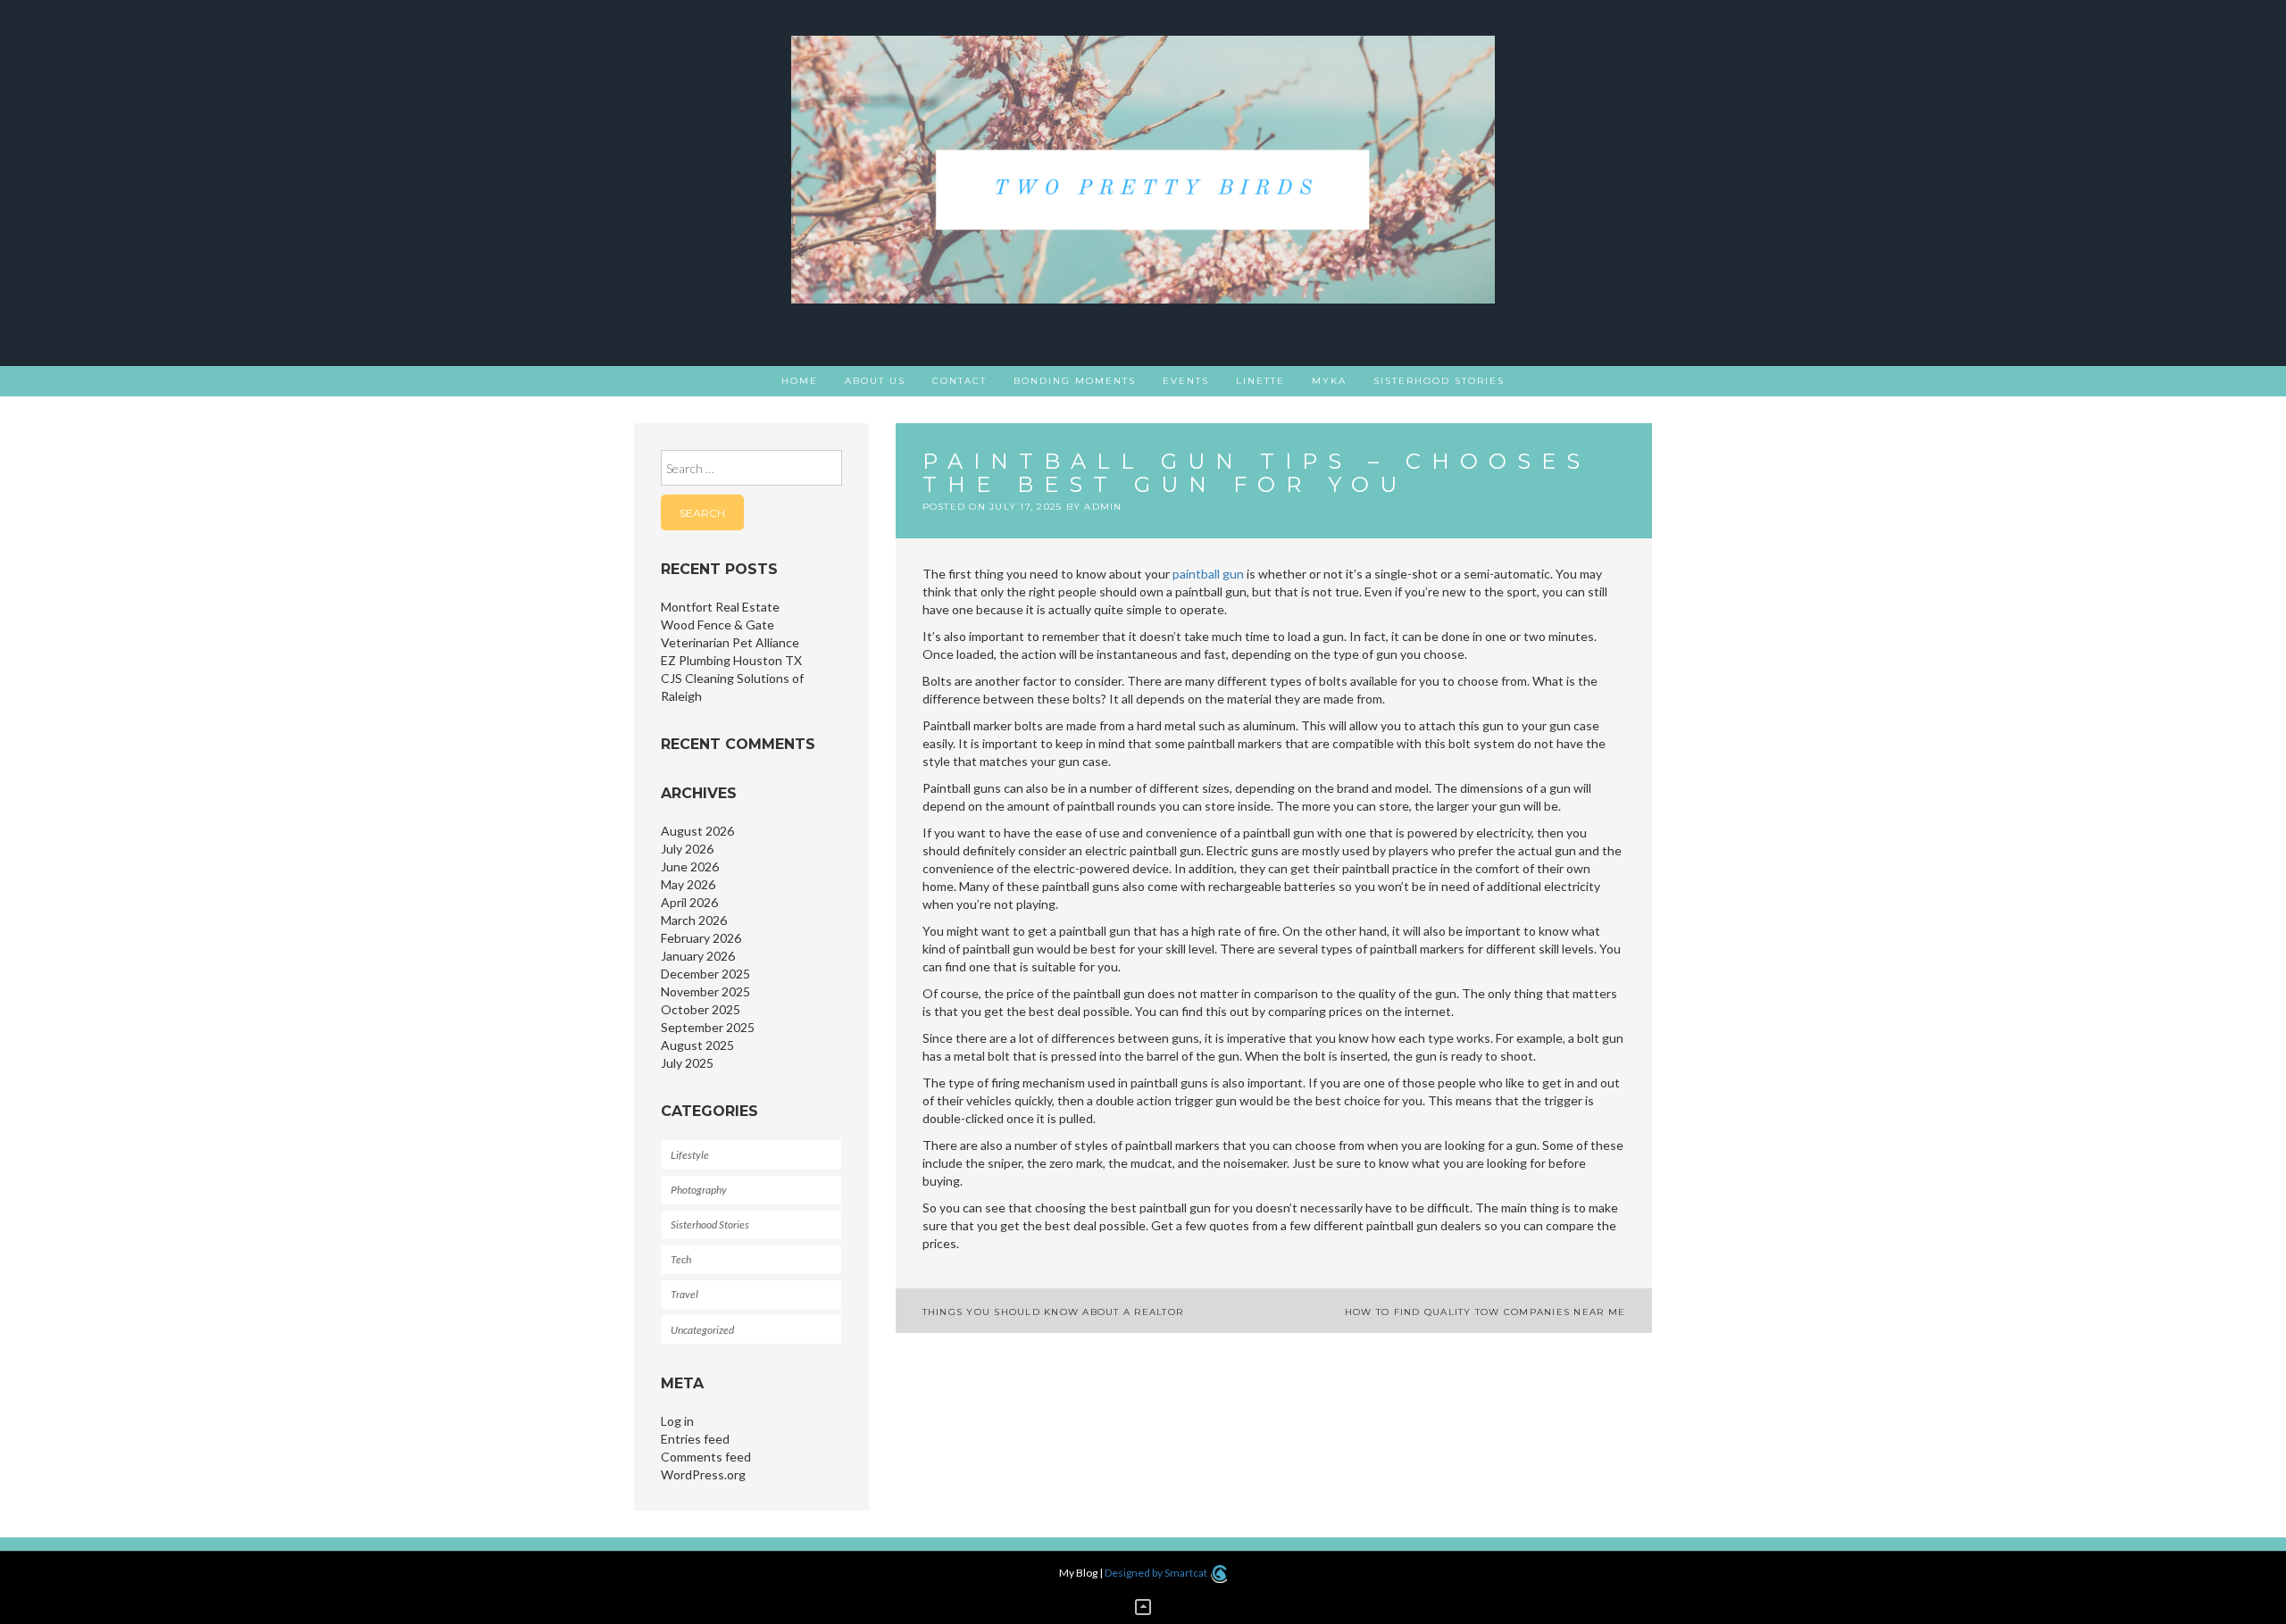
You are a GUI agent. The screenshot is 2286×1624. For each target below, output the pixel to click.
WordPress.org (703, 1474)
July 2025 (687, 1063)
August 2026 (697, 831)
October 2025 (701, 1009)
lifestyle (690, 1155)
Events (1186, 381)
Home (800, 381)
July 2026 (687, 849)
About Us (875, 381)
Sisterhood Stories (1439, 381)
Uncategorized (702, 1330)
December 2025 (705, 974)
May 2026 (688, 884)
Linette (1260, 381)
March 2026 (694, 920)
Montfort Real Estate (720, 607)
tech (681, 1259)
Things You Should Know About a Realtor (1053, 1312)
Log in (677, 1421)
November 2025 (705, 991)
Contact (959, 381)
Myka (1329, 381)
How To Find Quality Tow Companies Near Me (1485, 1312)
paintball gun (1208, 574)
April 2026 (689, 902)
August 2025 (697, 1045)
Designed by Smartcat (1157, 1573)
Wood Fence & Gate (718, 625)
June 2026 (690, 866)
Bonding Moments (1075, 381)
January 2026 (698, 956)
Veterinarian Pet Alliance (730, 642)
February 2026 (701, 938)
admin (1103, 507)
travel (684, 1294)
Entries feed (695, 1439)
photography (699, 1190)
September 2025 (708, 1027)
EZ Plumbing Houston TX (731, 660)
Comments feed (706, 1457)
